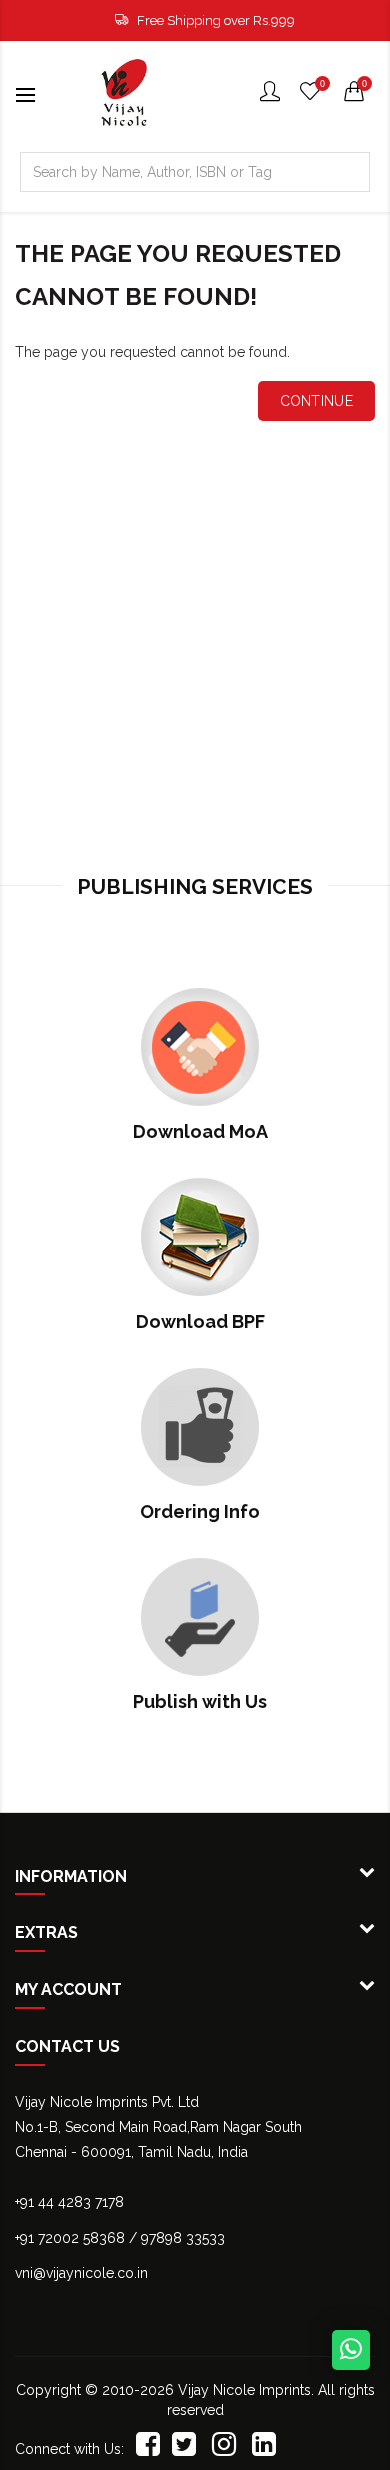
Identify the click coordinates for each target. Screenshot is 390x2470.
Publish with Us (200, 1701)
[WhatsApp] (351, 2350)
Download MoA (200, 1131)
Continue (316, 401)
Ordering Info (200, 1511)
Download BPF (200, 1321)
